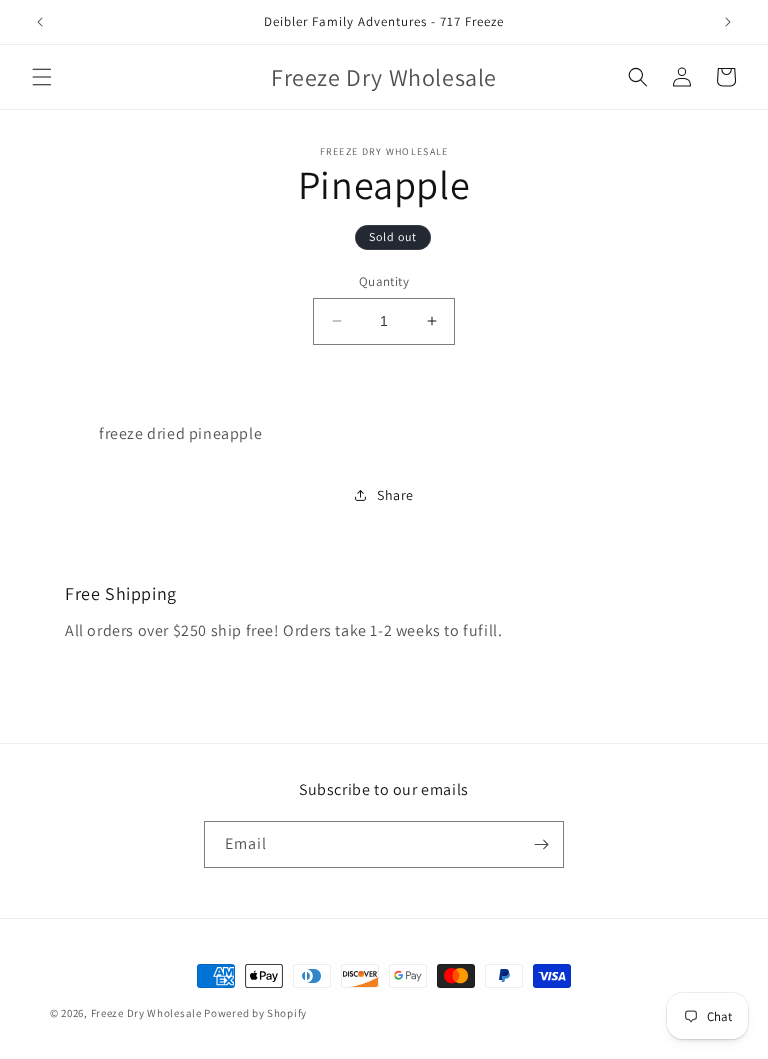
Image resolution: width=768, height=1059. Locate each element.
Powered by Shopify (255, 1013)
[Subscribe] (541, 844)
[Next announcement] (728, 22)
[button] (42, 77)
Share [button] (395, 495)
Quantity (384, 281)
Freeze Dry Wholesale (146, 1013)
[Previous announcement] (40, 22)
